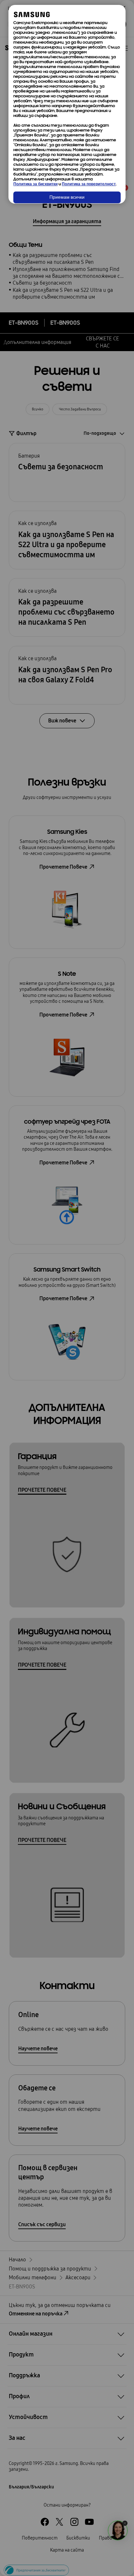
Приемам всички (67, 198)
